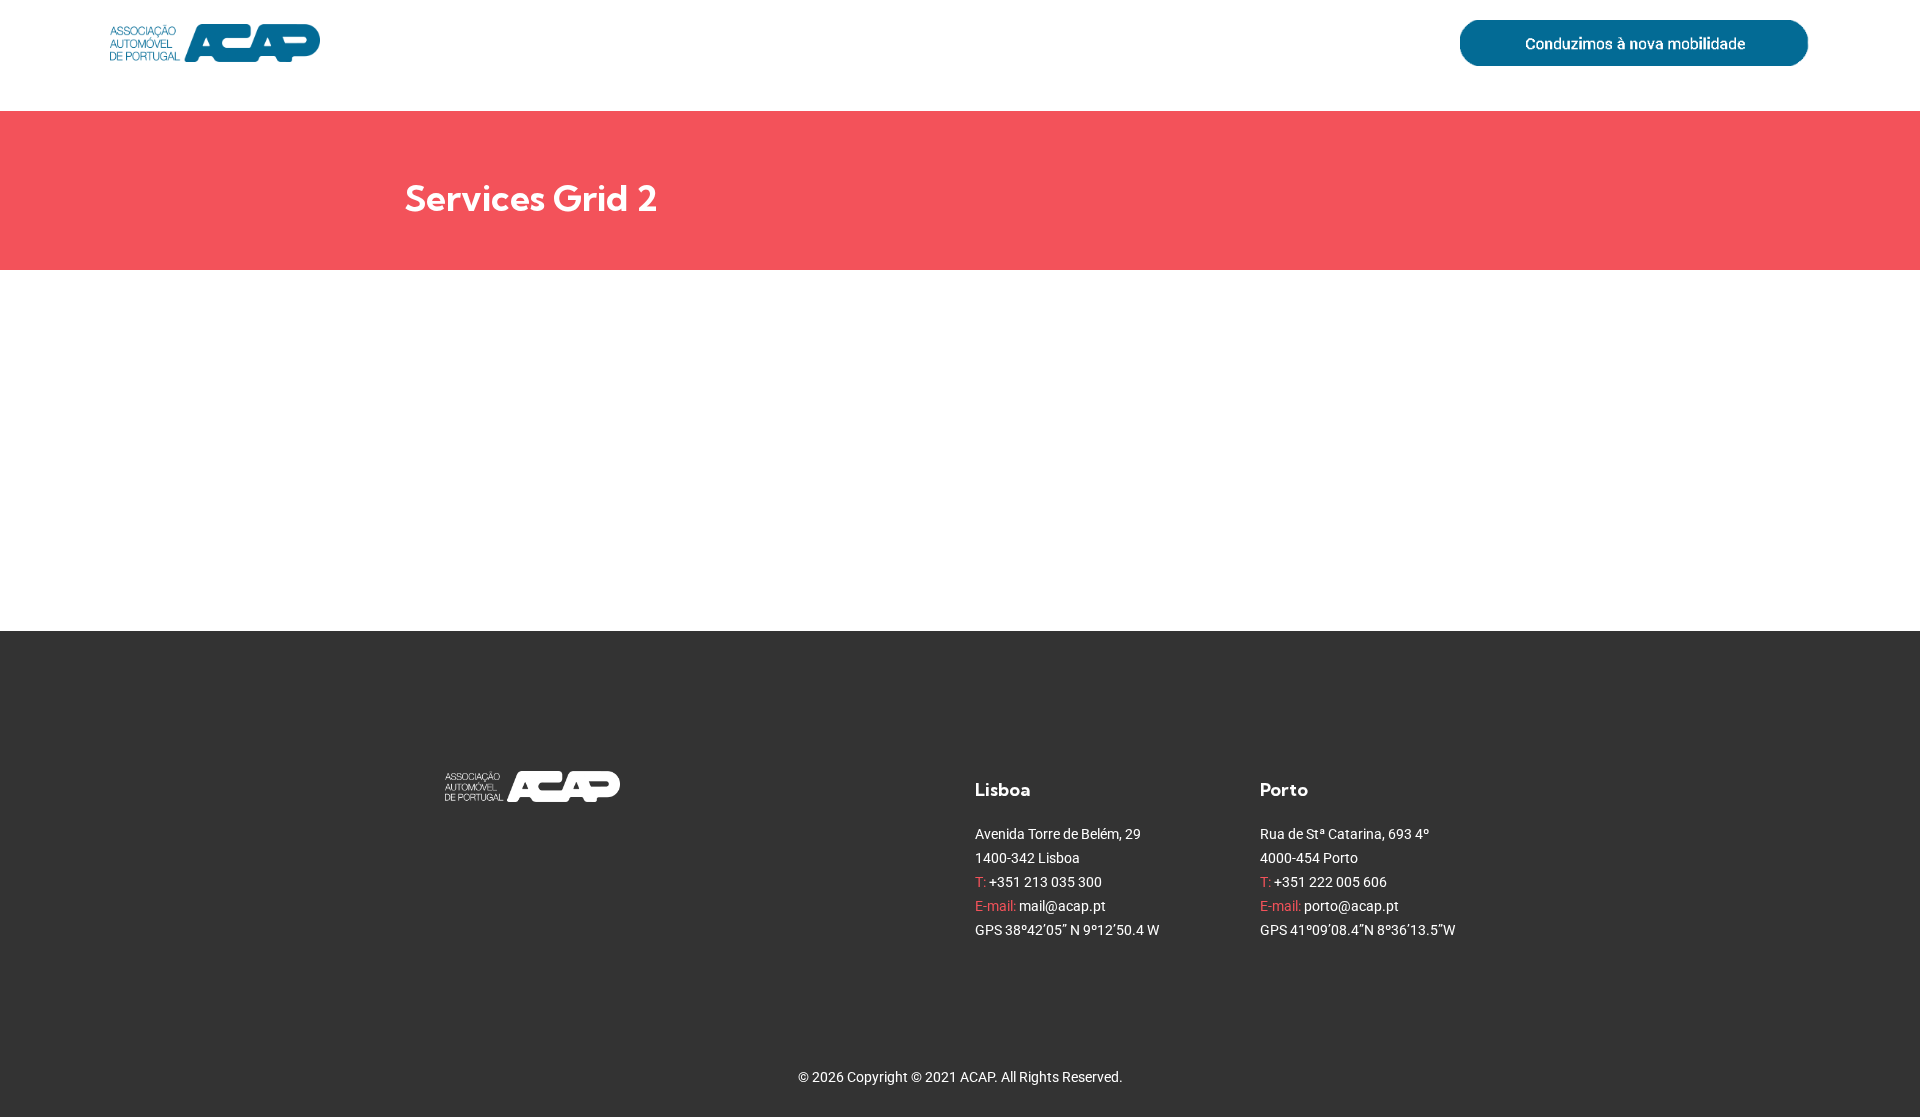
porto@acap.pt (1351, 906)
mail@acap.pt (1062, 906)
